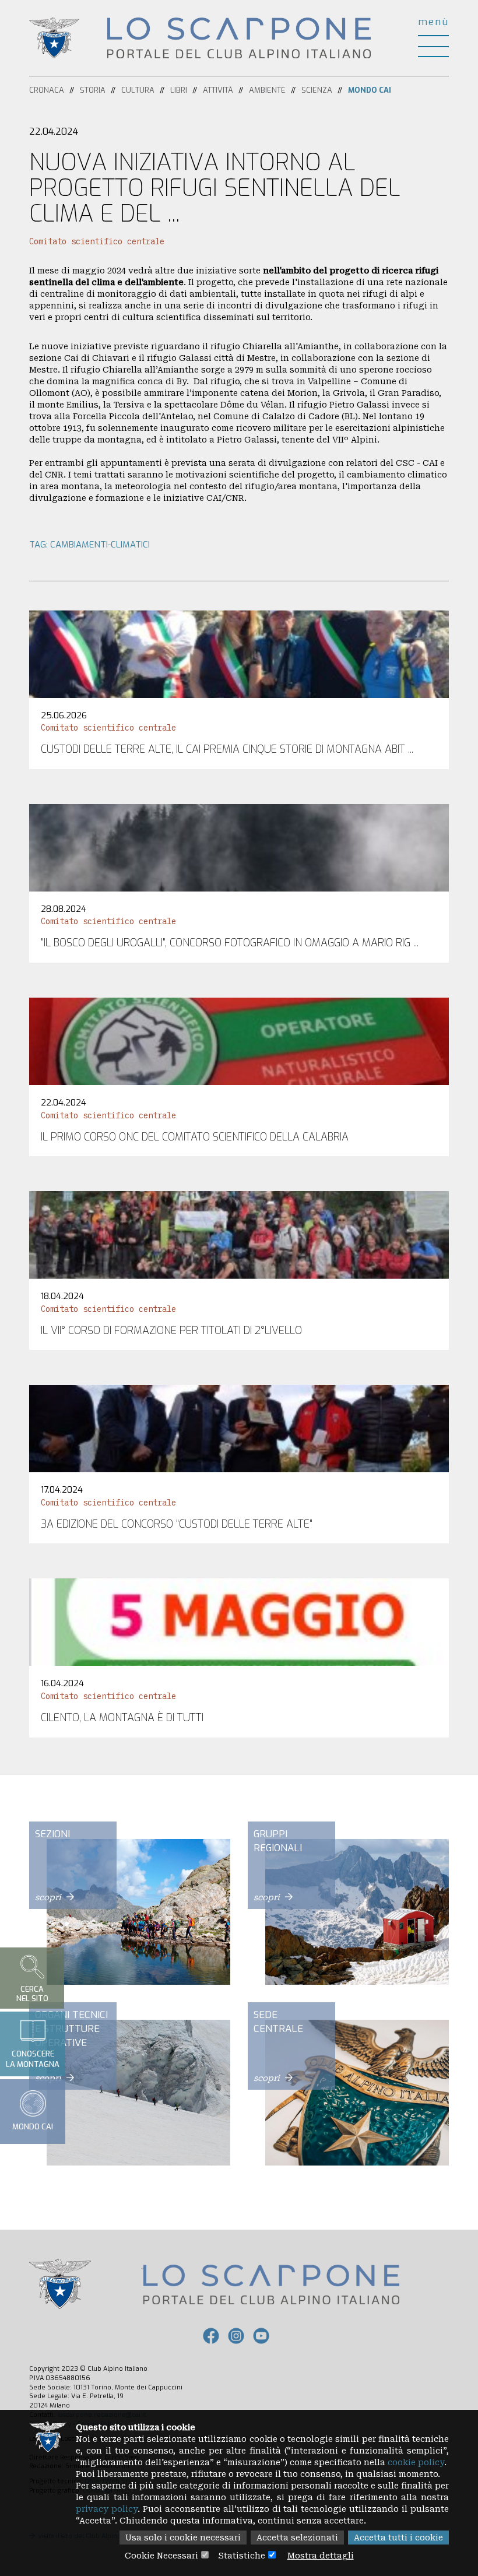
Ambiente (267, 90)
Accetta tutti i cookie (398, 2538)
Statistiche (242, 2556)
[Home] (239, 37)
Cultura (138, 90)
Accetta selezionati (297, 2538)
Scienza (317, 90)
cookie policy (416, 2462)
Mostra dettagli (321, 2556)
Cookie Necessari (161, 2556)
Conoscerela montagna (33, 2059)
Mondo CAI (370, 90)
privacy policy (107, 2509)
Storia (93, 90)
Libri (179, 90)
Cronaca (47, 90)
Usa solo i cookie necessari (183, 2538)
